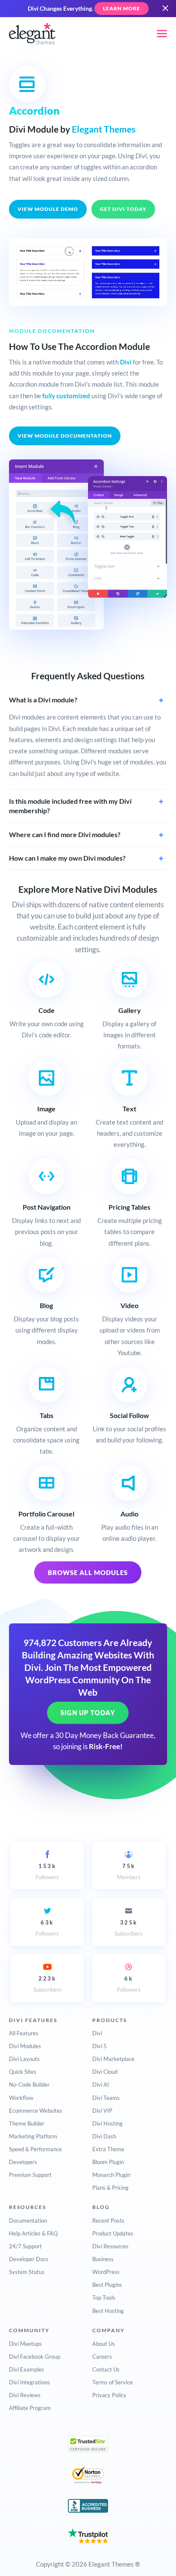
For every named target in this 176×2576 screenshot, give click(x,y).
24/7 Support (25, 2246)
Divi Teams (106, 2098)
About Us (104, 2344)
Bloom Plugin (108, 2162)
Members (129, 1871)
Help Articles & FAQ (33, 2233)
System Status (27, 2272)
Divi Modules (25, 2046)
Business (103, 2259)
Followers (47, 1871)
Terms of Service (113, 2382)
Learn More (122, 8)
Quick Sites (23, 2072)
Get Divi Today (123, 209)
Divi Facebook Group (35, 2357)
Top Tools (104, 2298)
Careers (102, 2357)
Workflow (21, 2098)
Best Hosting (108, 2311)
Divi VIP (102, 2111)
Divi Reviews (25, 2395)
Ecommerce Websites (36, 2111)
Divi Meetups (25, 2344)
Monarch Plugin (111, 2175)
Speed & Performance (35, 2149)
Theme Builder (27, 2123)
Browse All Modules (88, 1572)
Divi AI (101, 2084)
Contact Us (106, 2369)
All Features (24, 2033)
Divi (126, 362)
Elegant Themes (104, 129)
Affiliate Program (30, 2408)
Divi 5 (100, 2046)
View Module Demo (48, 209)
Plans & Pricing (110, 2188)
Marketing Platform (33, 2136)
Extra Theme (108, 2149)
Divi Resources (110, 2246)
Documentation (28, 2221)
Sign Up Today (88, 1713)
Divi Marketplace (113, 2059)
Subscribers (129, 1928)
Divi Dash (104, 2136)
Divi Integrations (29, 2382)
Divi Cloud (105, 2072)
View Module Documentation (65, 436)
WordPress (106, 2272)
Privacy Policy (109, 2395)
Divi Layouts (24, 2059)
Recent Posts (108, 2221)
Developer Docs (29, 2259)
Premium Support (30, 2175)
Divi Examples (26, 2369)
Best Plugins (107, 2285)
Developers (23, 2162)
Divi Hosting (107, 2123)
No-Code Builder (29, 2084)
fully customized (66, 396)
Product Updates (113, 2233)
